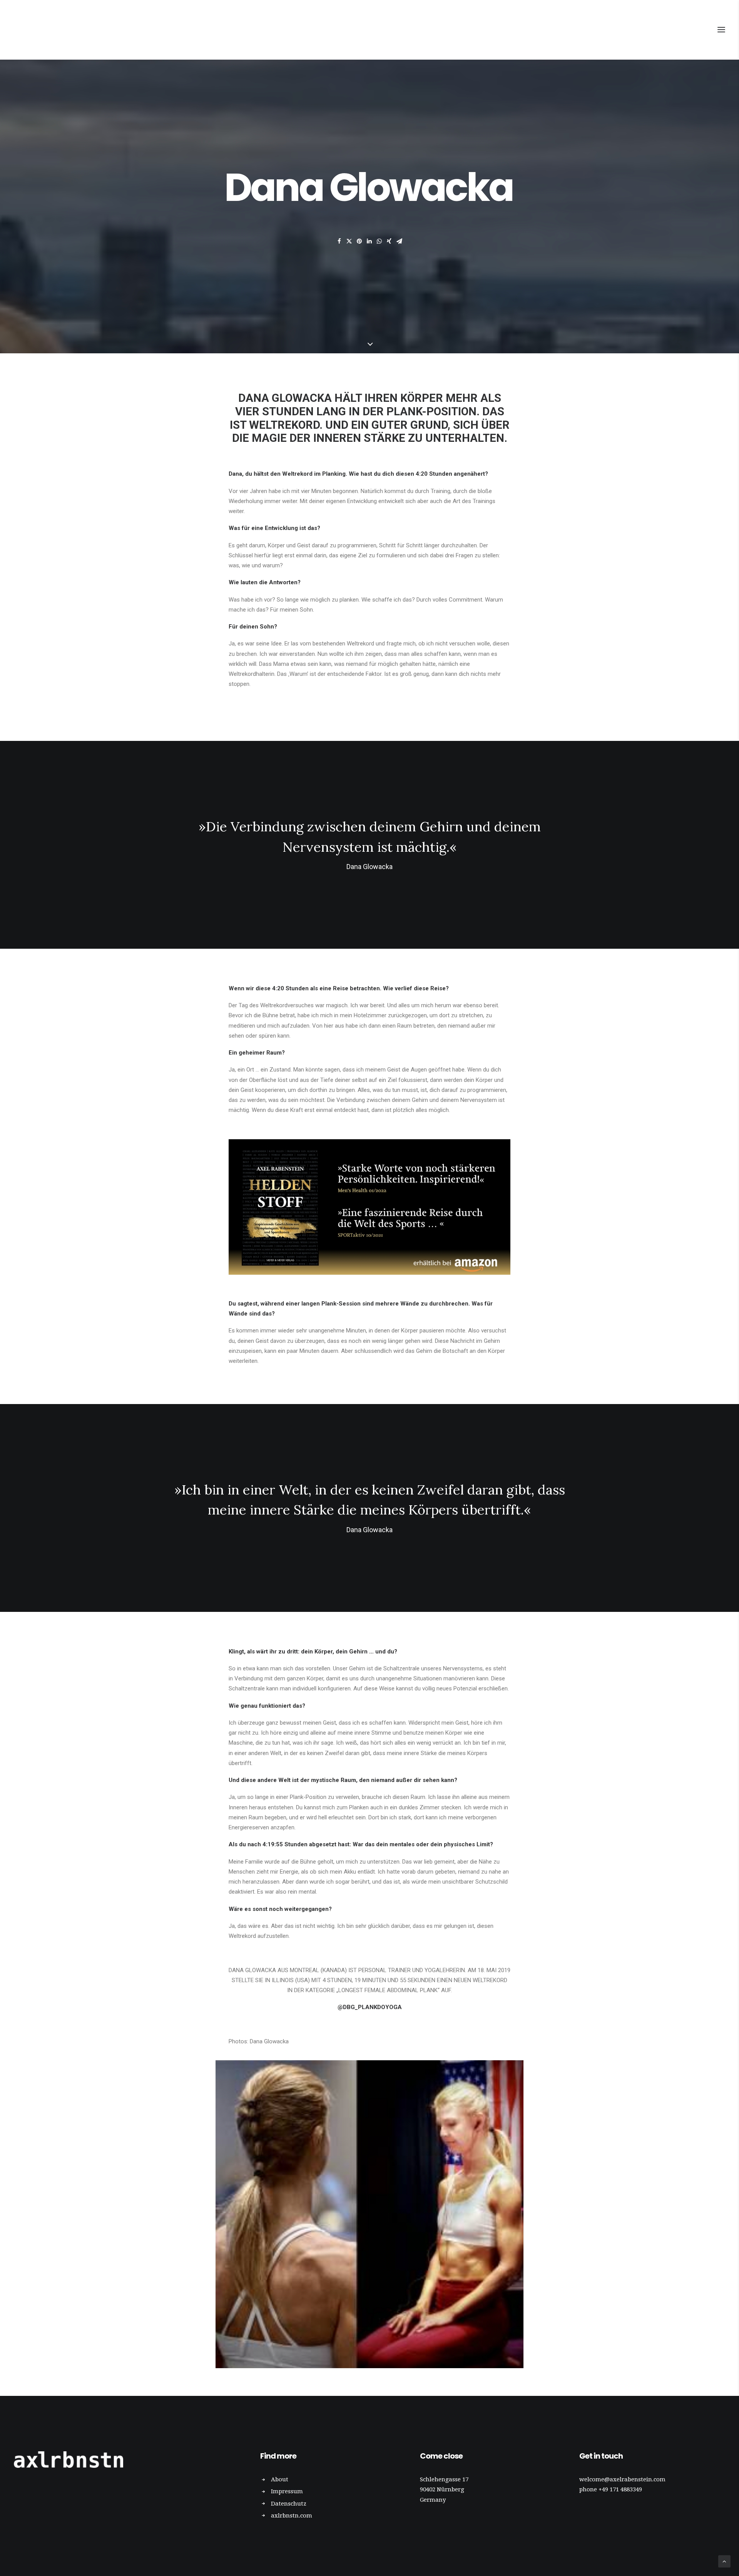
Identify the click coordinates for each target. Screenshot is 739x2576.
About (280, 2479)
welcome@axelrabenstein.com (622, 2479)
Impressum (287, 2491)
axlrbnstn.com (292, 2516)
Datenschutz (289, 2504)
